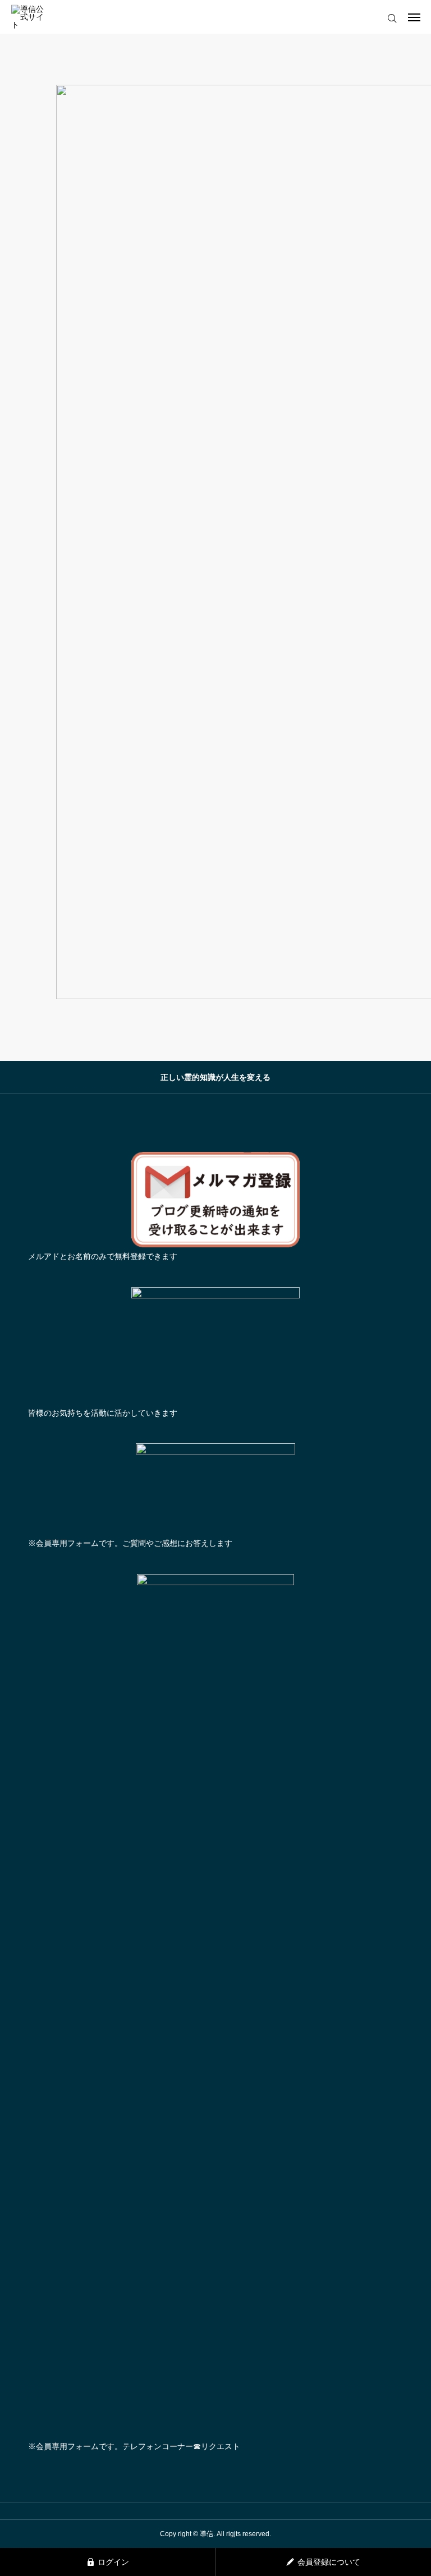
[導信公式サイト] (31, 17)
